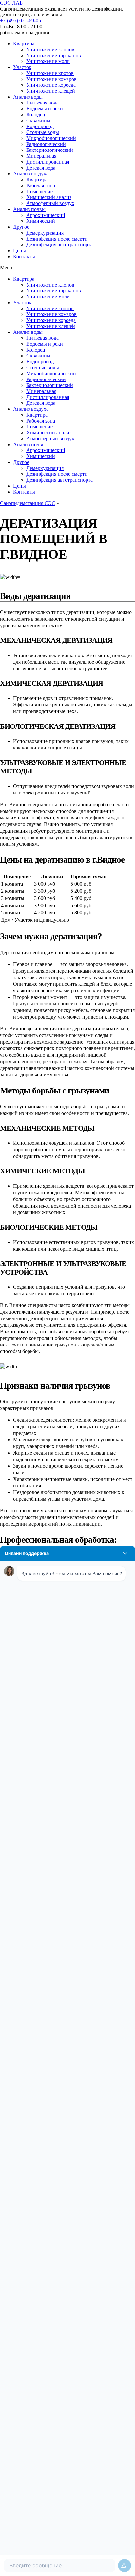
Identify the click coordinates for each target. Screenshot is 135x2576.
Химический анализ (49, 197)
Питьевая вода (42, 103)
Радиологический (46, 144)
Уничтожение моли (48, 61)
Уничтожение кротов (50, 73)
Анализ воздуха (31, 174)
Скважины (38, 120)
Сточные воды (43, 132)
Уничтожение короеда (51, 85)
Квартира (24, 44)
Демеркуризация (45, 233)
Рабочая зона (41, 185)
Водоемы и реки (45, 109)
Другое (21, 227)
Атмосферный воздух (50, 203)
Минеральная (41, 156)
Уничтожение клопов (50, 49)
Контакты (24, 256)
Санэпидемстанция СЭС (28, 503)
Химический (41, 221)
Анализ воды (28, 97)
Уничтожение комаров (51, 79)
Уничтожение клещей (51, 91)
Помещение (39, 191)
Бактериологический (50, 150)
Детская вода (41, 168)
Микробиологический (51, 138)
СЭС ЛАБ (11, 3)
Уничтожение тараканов (54, 55)
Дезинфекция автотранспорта (59, 245)
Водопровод (40, 126)
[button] (20, 21)
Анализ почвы (29, 209)
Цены (19, 251)
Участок (22, 67)
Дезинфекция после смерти (57, 239)
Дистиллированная (48, 162)
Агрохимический (46, 215)
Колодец (36, 115)
